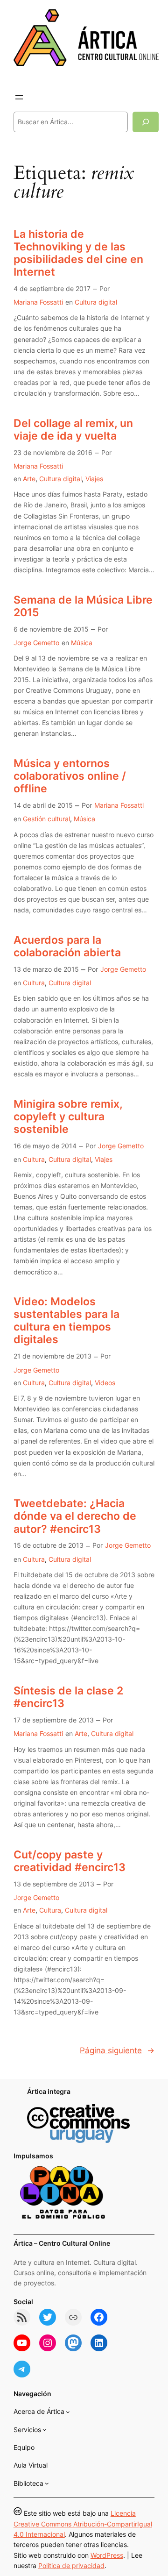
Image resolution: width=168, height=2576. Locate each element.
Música (82, 643)
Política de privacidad (71, 2565)
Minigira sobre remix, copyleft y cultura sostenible (68, 1116)
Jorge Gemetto (36, 643)
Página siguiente (117, 2050)
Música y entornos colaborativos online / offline (70, 776)
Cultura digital (96, 302)
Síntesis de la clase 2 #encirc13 (68, 1697)
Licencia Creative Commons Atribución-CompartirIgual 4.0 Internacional (83, 2524)
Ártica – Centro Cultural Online (62, 2243)
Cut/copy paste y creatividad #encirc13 (70, 1861)
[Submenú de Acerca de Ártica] (68, 2412)
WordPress (107, 2555)
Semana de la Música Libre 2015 (83, 606)
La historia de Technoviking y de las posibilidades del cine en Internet (78, 253)
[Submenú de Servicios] (45, 2430)
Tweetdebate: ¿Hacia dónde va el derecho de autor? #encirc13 (75, 1516)
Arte (29, 479)
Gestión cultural (46, 819)
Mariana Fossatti (38, 302)
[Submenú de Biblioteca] (47, 2483)
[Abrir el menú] (19, 97)
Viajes (94, 479)
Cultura (34, 983)
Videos (105, 1383)
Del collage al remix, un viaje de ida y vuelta (73, 429)
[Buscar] (146, 122)
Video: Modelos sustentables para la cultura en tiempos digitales (66, 1320)
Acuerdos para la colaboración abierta (67, 946)
